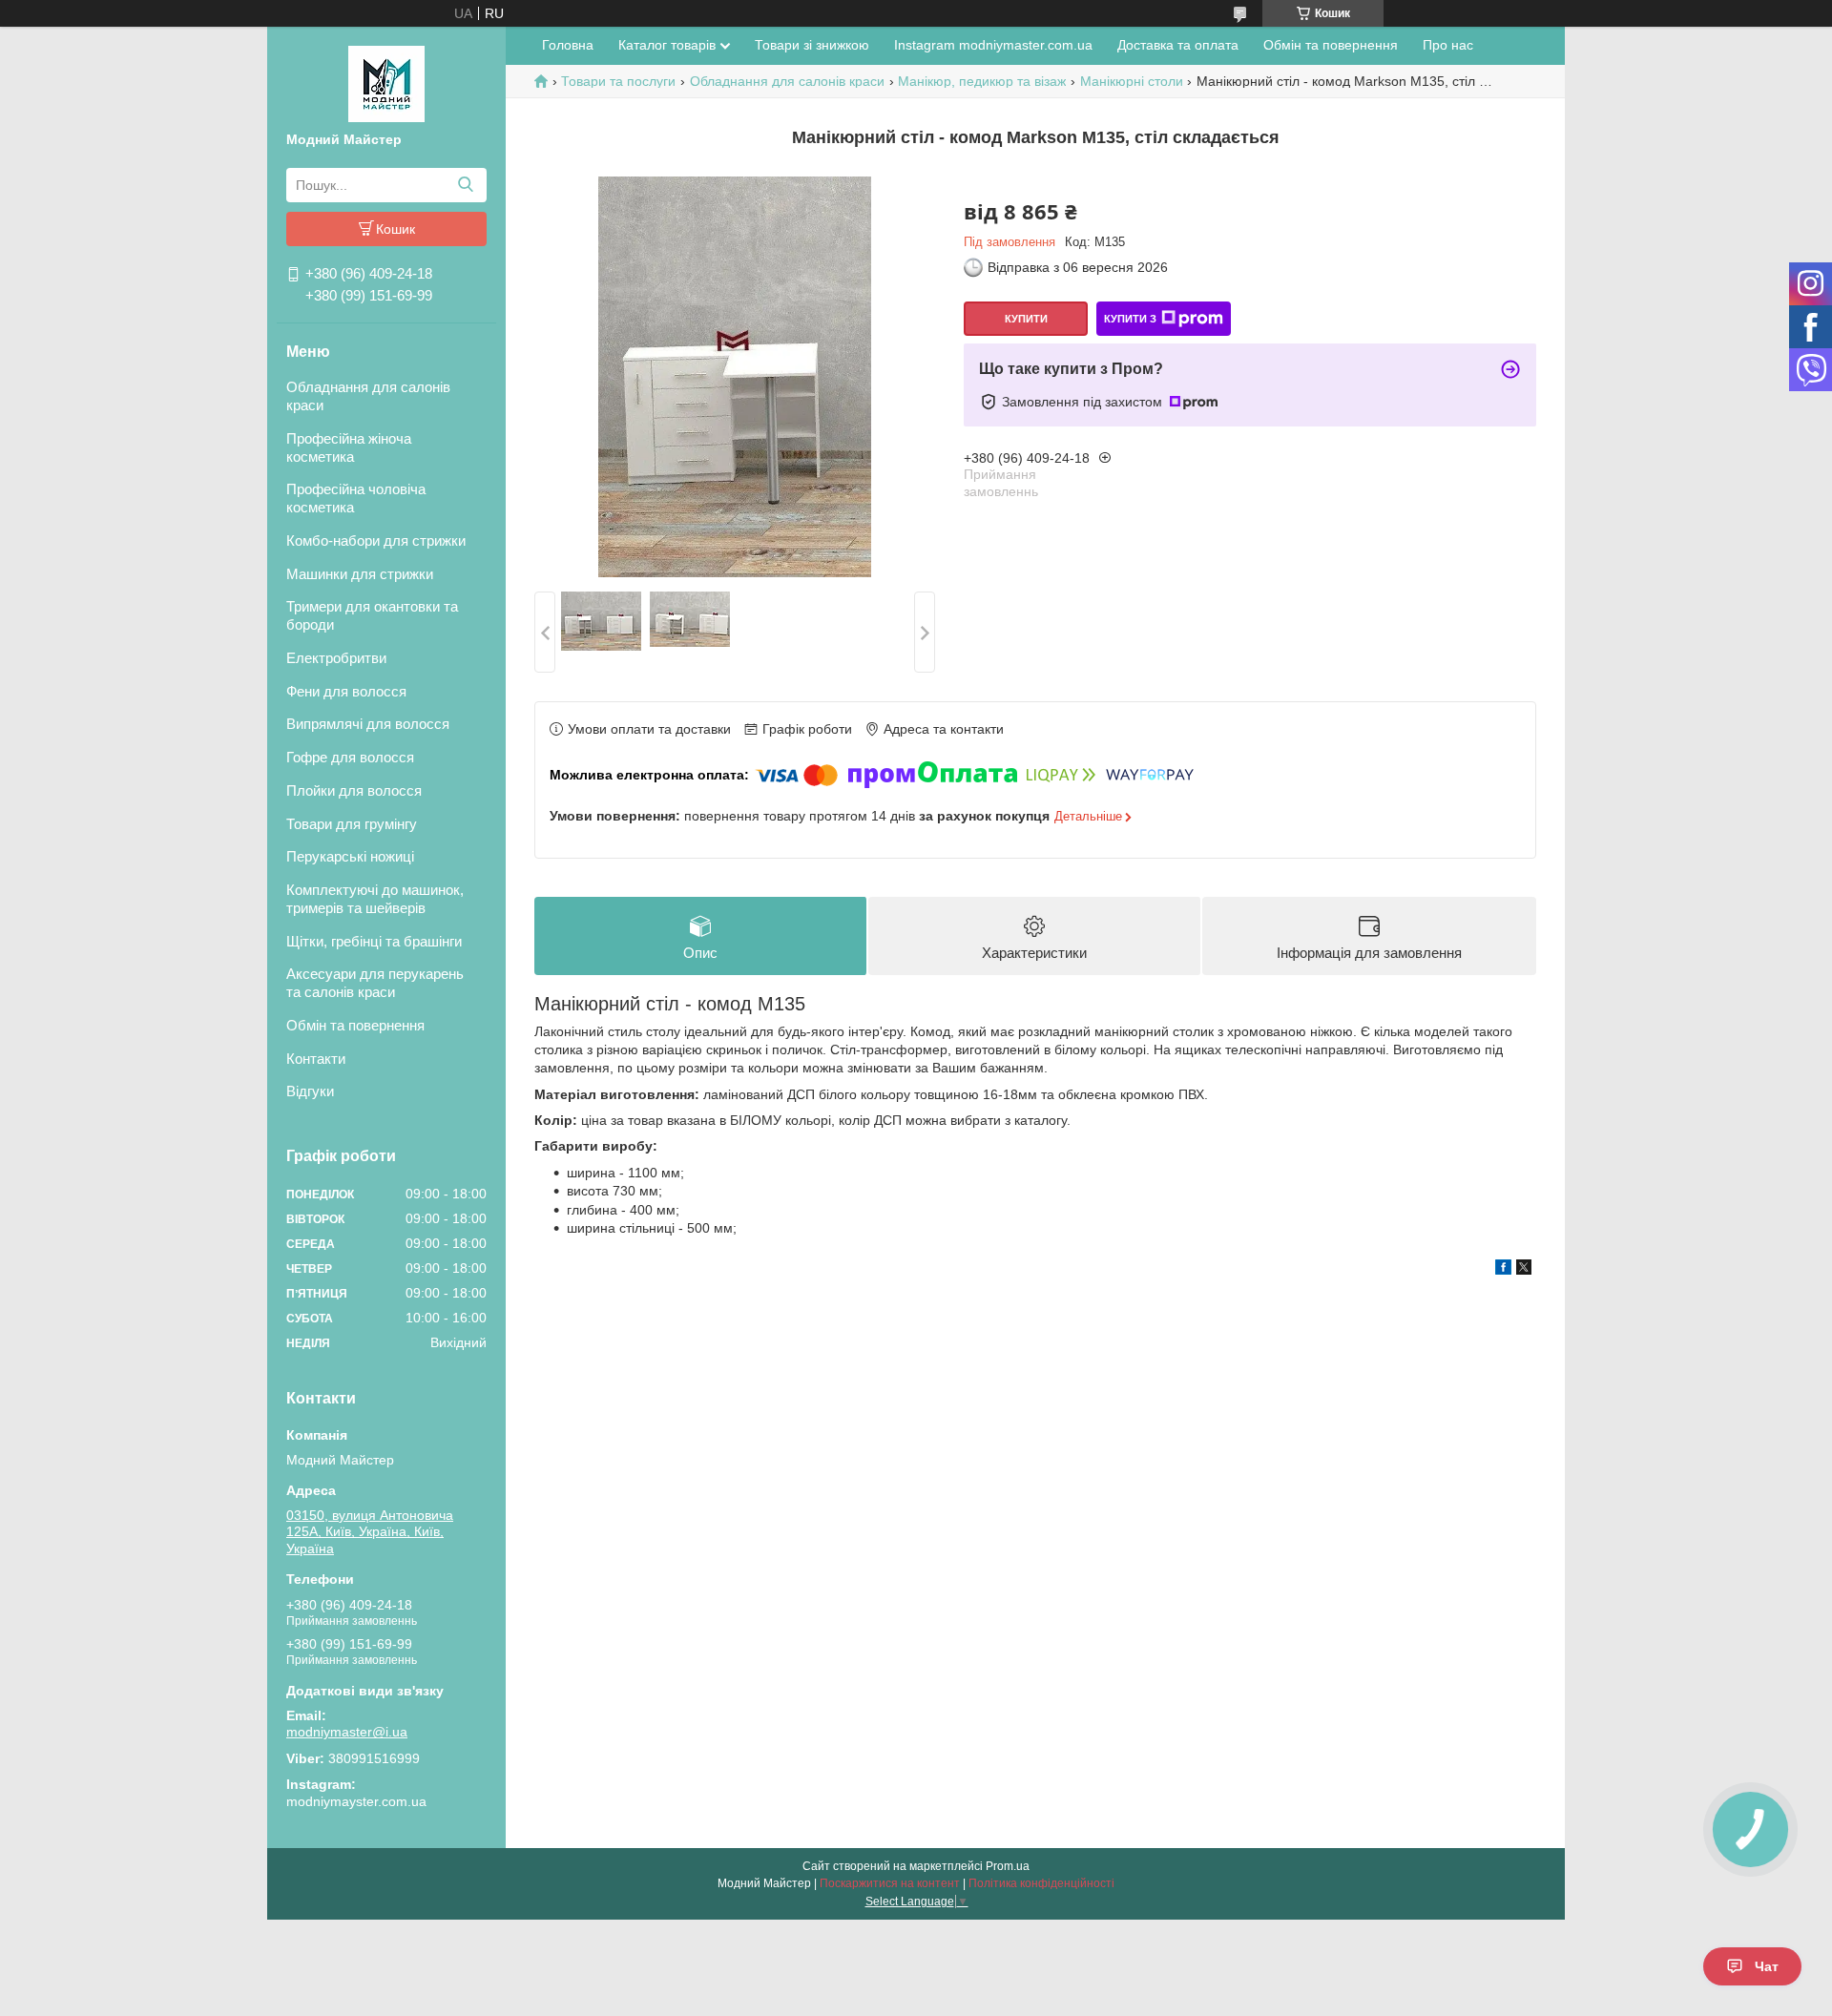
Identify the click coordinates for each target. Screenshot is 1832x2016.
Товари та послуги (618, 81)
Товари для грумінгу (352, 824)
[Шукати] (465, 185)
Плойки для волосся (354, 790)
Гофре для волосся (350, 757)
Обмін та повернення (355, 1025)
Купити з (1130, 319)
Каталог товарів (667, 45)
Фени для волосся (346, 691)
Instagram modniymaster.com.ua (993, 45)
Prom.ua (1008, 1866)
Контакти (316, 1059)
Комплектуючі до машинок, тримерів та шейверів (375, 899)
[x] (1524, 1270)
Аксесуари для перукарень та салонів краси (375, 983)
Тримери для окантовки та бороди (372, 615)
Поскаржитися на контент (890, 1883)
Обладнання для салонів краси (368, 396)
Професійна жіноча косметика (349, 447)
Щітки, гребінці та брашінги (374, 941)
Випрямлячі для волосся (368, 724)
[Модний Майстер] (386, 83)
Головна (568, 45)
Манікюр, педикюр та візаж (982, 81)
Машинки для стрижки (360, 574)
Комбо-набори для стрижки (376, 540)
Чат (1767, 1966)
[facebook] (1503, 1270)
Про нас (1448, 45)
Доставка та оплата (1178, 45)
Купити (1026, 319)
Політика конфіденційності (1041, 1883)
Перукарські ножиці (350, 856)
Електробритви (336, 658)
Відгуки (310, 1091)
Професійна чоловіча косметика (356, 498)
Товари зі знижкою (812, 45)
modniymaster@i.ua (347, 1732)
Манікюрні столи (1132, 81)
